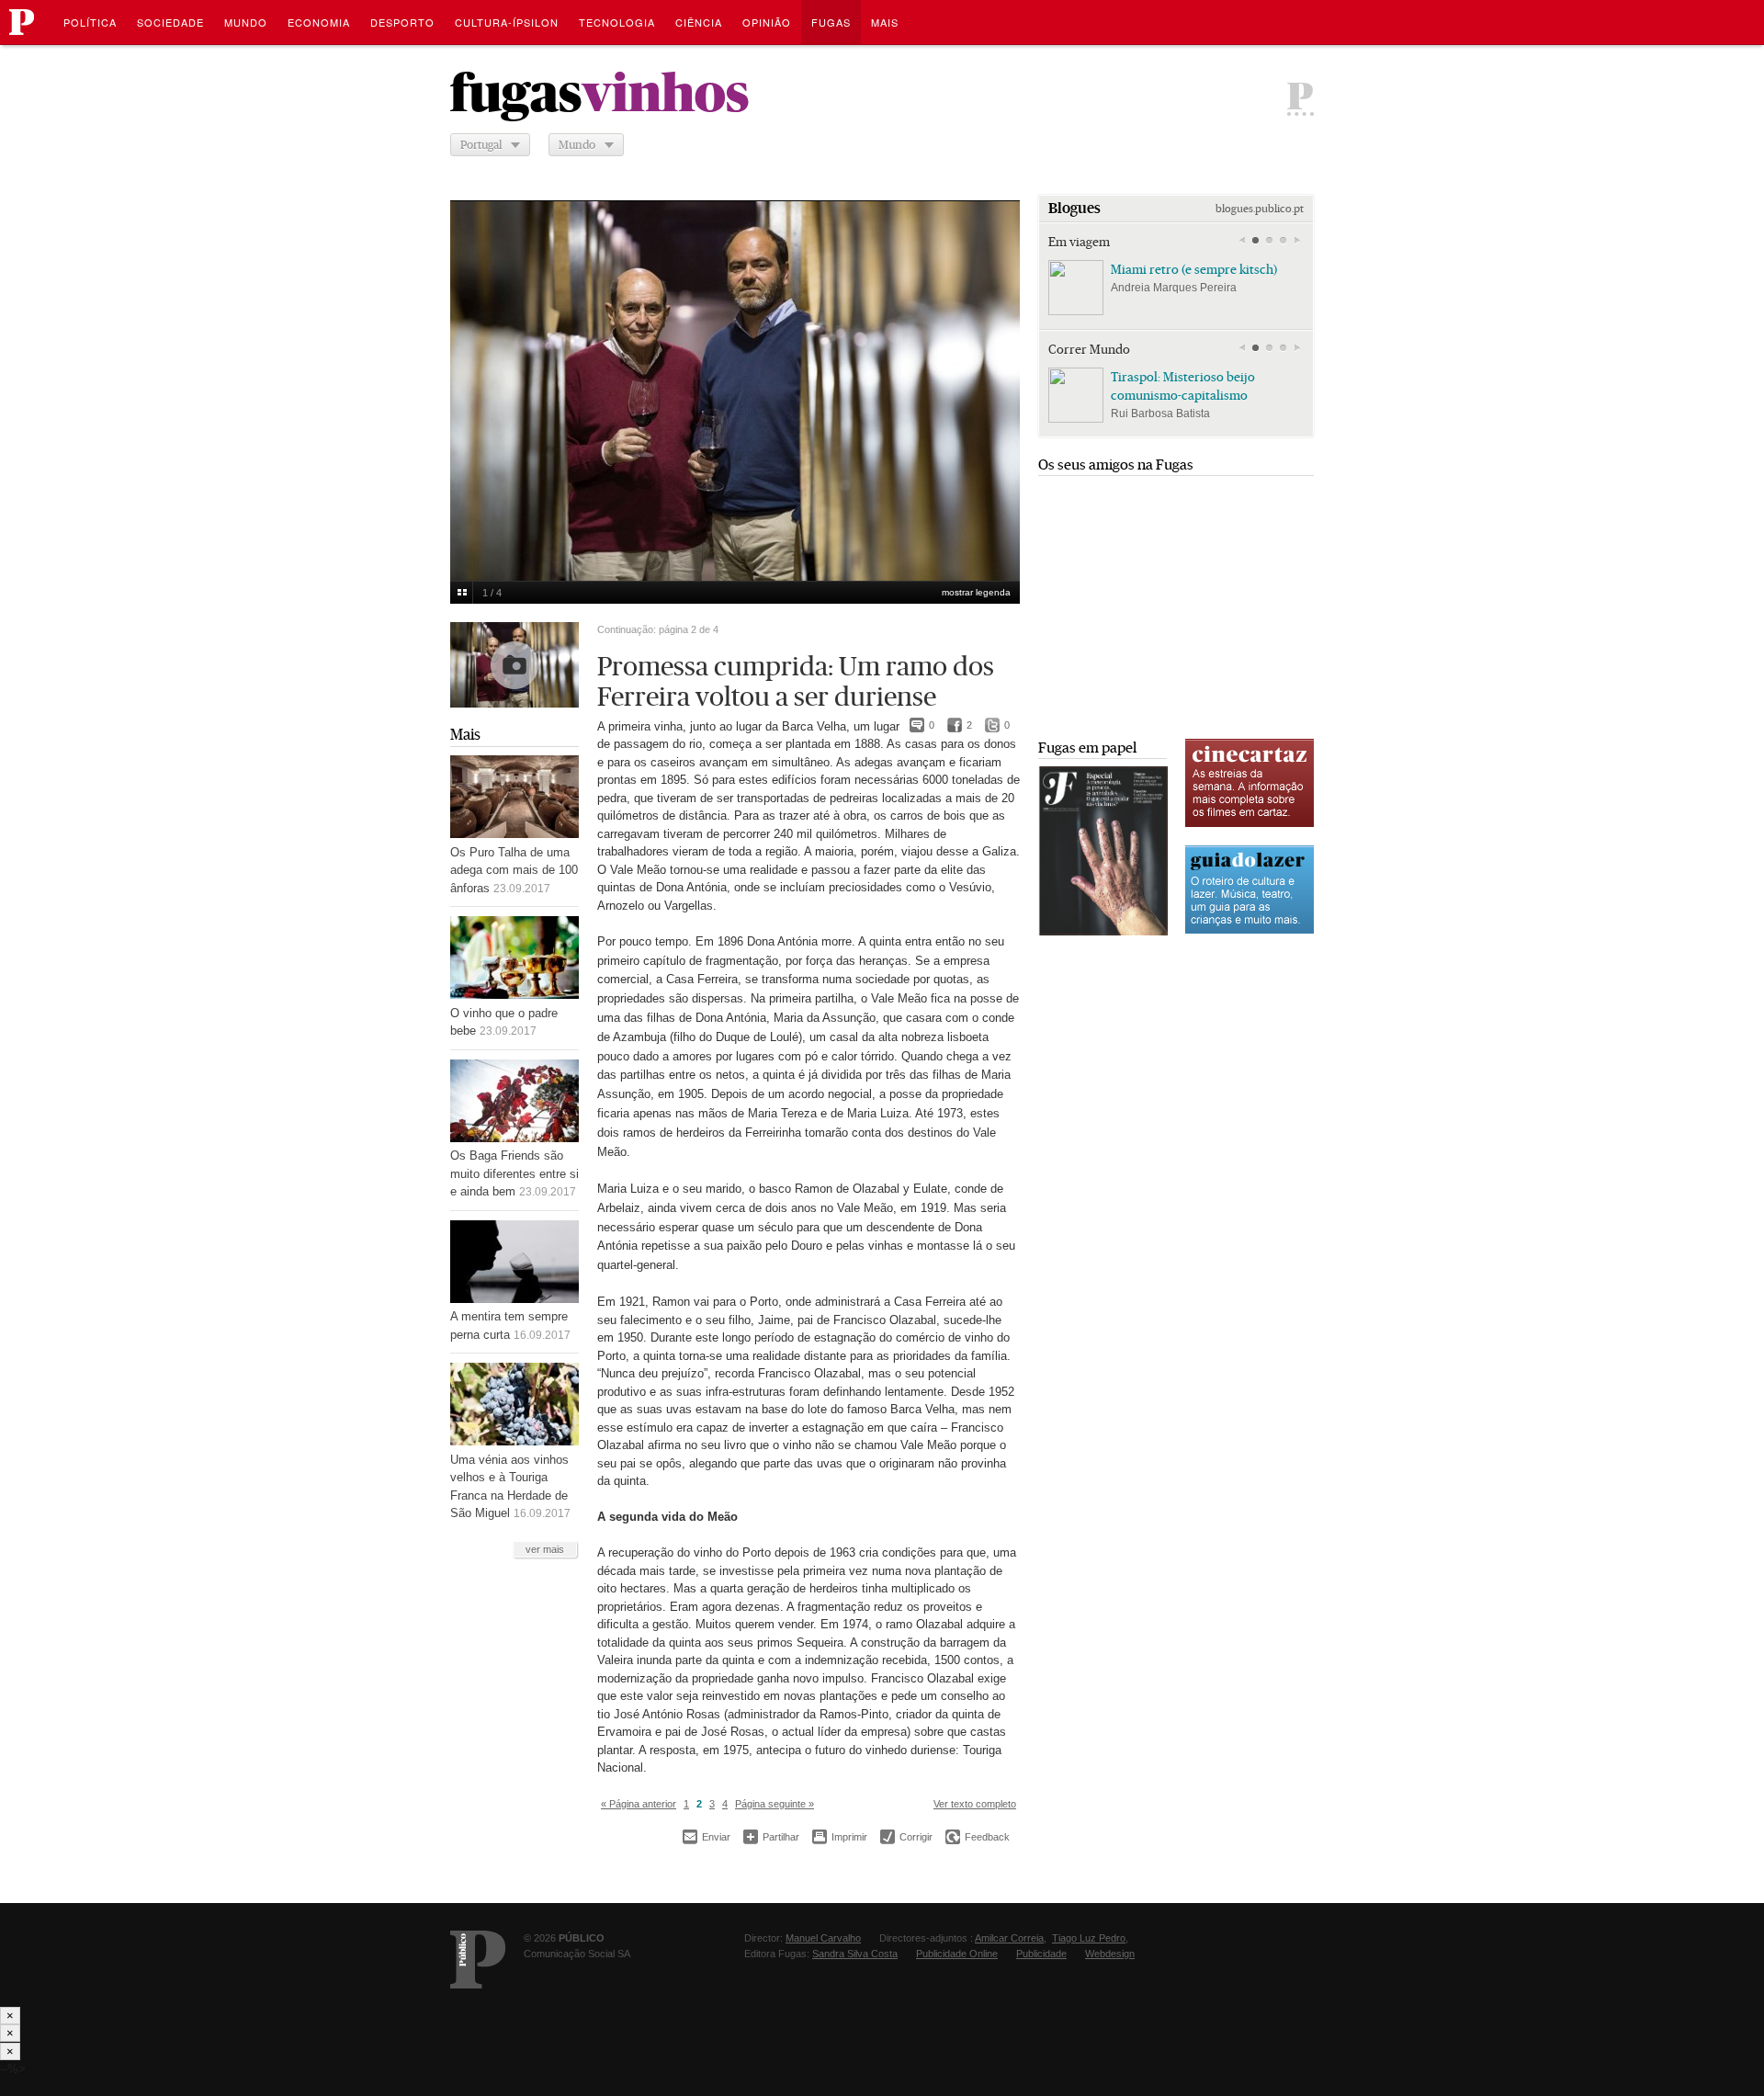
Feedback (978, 1837)
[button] (1255, 241)
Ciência (699, 22)
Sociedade (170, 22)
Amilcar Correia (1009, 1938)
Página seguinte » (775, 1804)
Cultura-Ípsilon (507, 22)
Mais (465, 735)
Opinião (767, 22)
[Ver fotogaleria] (514, 665)
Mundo (246, 22)
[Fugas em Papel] (1103, 931)
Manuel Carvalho (823, 1938)
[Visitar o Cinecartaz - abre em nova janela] (1249, 825)
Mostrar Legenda (976, 592)
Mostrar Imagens (462, 593)
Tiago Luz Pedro (1089, 1938)
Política (90, 22)
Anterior (474, 379)
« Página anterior (639, 1804)
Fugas (831, 22)
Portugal (481, 145)
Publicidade (1041, 1954)
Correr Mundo (1089, 349)
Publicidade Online (957, 1954)
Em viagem (1079, 242)
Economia (319, 22)
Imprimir (840, 1837)
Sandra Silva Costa (855, 1954)
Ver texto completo (975, 1804)
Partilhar (771, 1836)
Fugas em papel (1087, 748)
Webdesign (1110, 1954)
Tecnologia (617, 22)
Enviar (707, 1837)
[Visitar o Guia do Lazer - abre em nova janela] (1249, 931)
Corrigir (906, 1837)
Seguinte (996, 379)
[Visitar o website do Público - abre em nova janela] (478, 1960)
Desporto (402, 22)
